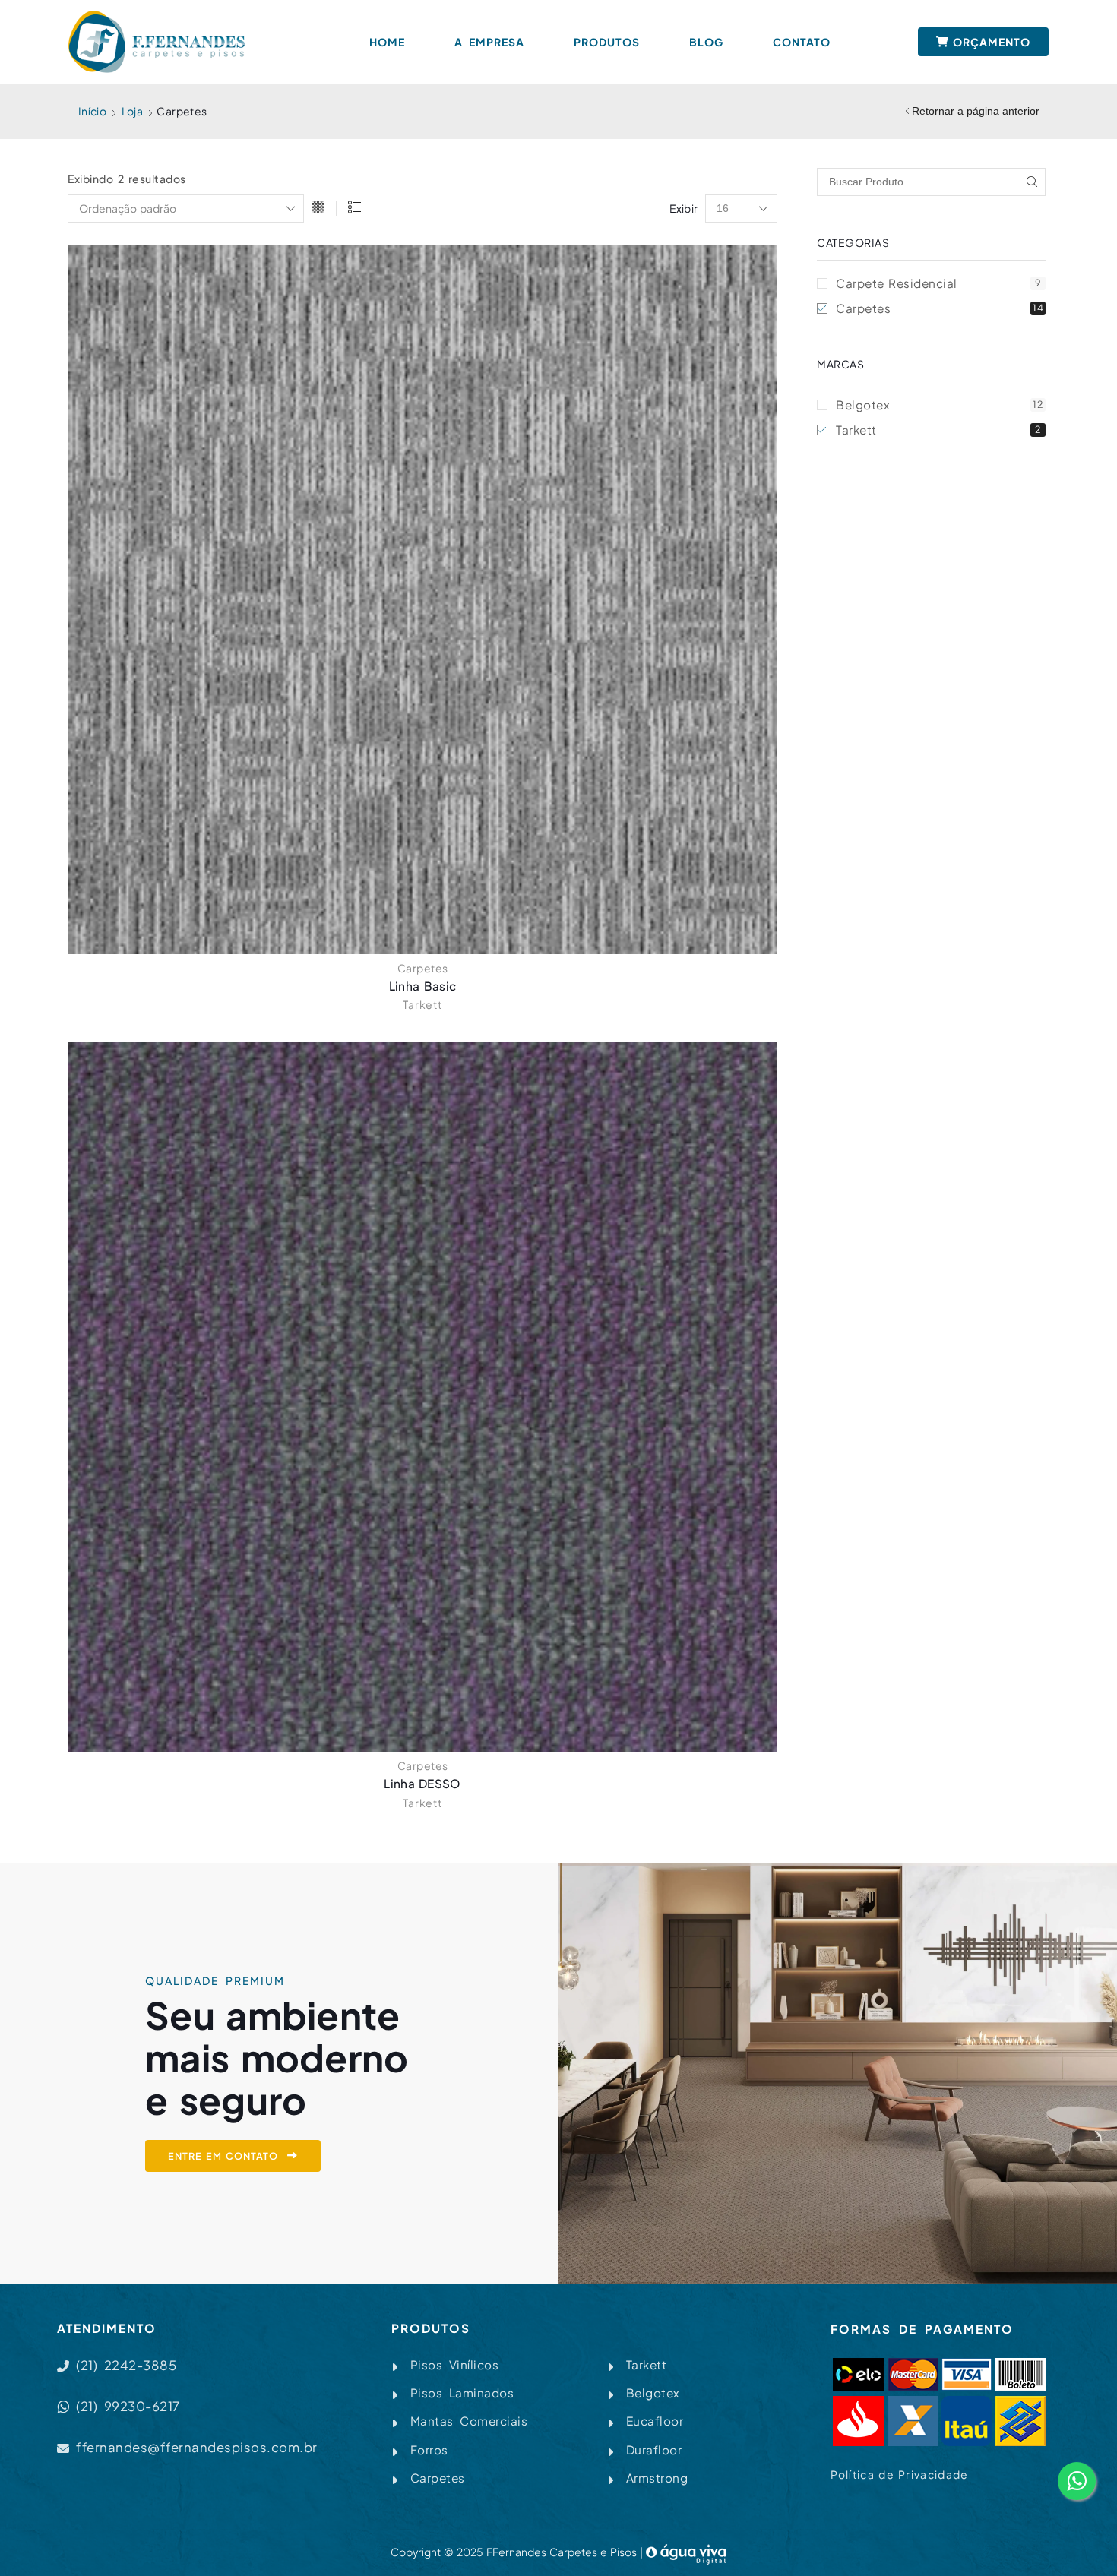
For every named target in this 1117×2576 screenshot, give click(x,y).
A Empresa (489, 42)
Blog (706, 42)
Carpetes (423, 968)
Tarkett (422, 1004)
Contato (802, 42)
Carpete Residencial (938, 283)
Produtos (607, 42)
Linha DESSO (422, 1783)
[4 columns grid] (318, 209)
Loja (133, 111)
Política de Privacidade (900, 2474)
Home (387, 42)
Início (92, 111)
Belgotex (940, 405)
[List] (354, 209)
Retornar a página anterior (976, 111)
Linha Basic (422, 986)
